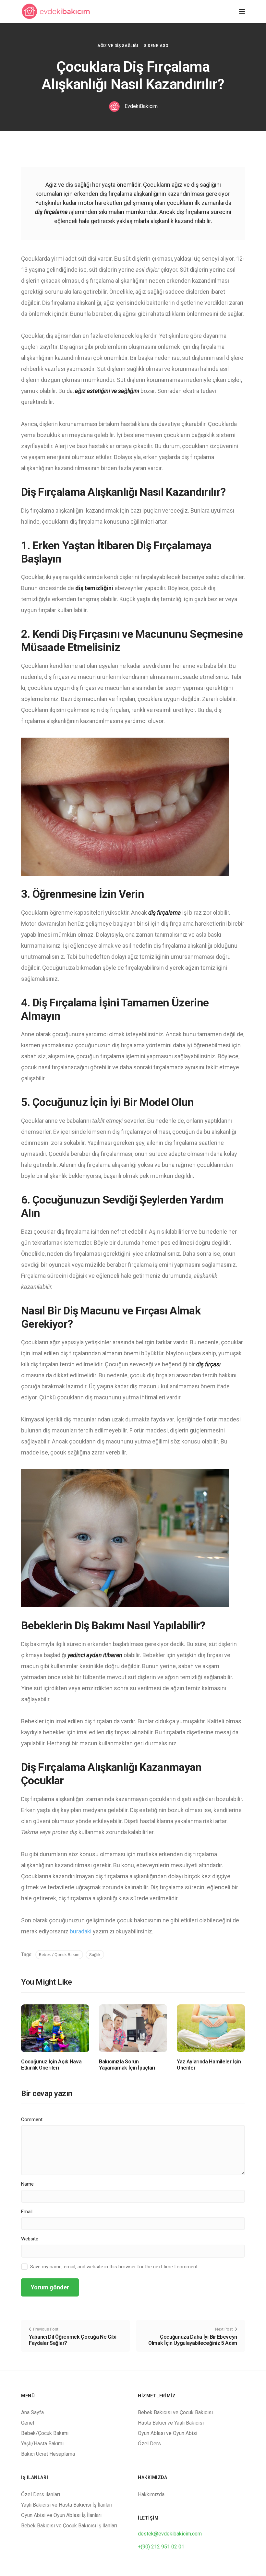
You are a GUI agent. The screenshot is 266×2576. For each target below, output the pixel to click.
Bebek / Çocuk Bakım (59, 1955)
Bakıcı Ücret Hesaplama (48, 2454)
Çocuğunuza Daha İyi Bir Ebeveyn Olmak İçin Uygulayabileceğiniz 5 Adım (193, 2340)
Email (27, 2212)
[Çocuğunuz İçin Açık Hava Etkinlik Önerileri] (55, 2028)
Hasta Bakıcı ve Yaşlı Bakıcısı (171, 2423)
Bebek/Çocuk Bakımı (45, 2433)
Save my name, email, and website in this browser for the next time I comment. (114, 2267)
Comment (32, 2119)
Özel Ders (149, 2444)
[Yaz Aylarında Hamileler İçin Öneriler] (211, 2028)
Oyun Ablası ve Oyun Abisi (168, 2433)
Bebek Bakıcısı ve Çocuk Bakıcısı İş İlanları (69, 2526)
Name (27, 2184)
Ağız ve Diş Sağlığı (118, 46)
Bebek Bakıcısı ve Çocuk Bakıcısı (175, 2412)
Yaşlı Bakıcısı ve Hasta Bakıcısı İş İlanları (67, 2505)
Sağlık (95, 1955)
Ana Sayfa (32, 2412)
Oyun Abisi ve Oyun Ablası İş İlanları (61, 2515)
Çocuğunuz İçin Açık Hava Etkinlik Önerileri (51, 2065)
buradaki (81, 1931)
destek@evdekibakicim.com (170, 2534)
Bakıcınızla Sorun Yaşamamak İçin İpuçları (127, 2065)
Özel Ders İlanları (41, 2494)
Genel (28, 2423)
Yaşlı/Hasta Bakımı (42, 2444)
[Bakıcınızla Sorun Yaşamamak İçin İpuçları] (133, 2028)
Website (30, 2239)
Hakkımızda (151, 2494)
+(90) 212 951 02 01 (161, 2547)
